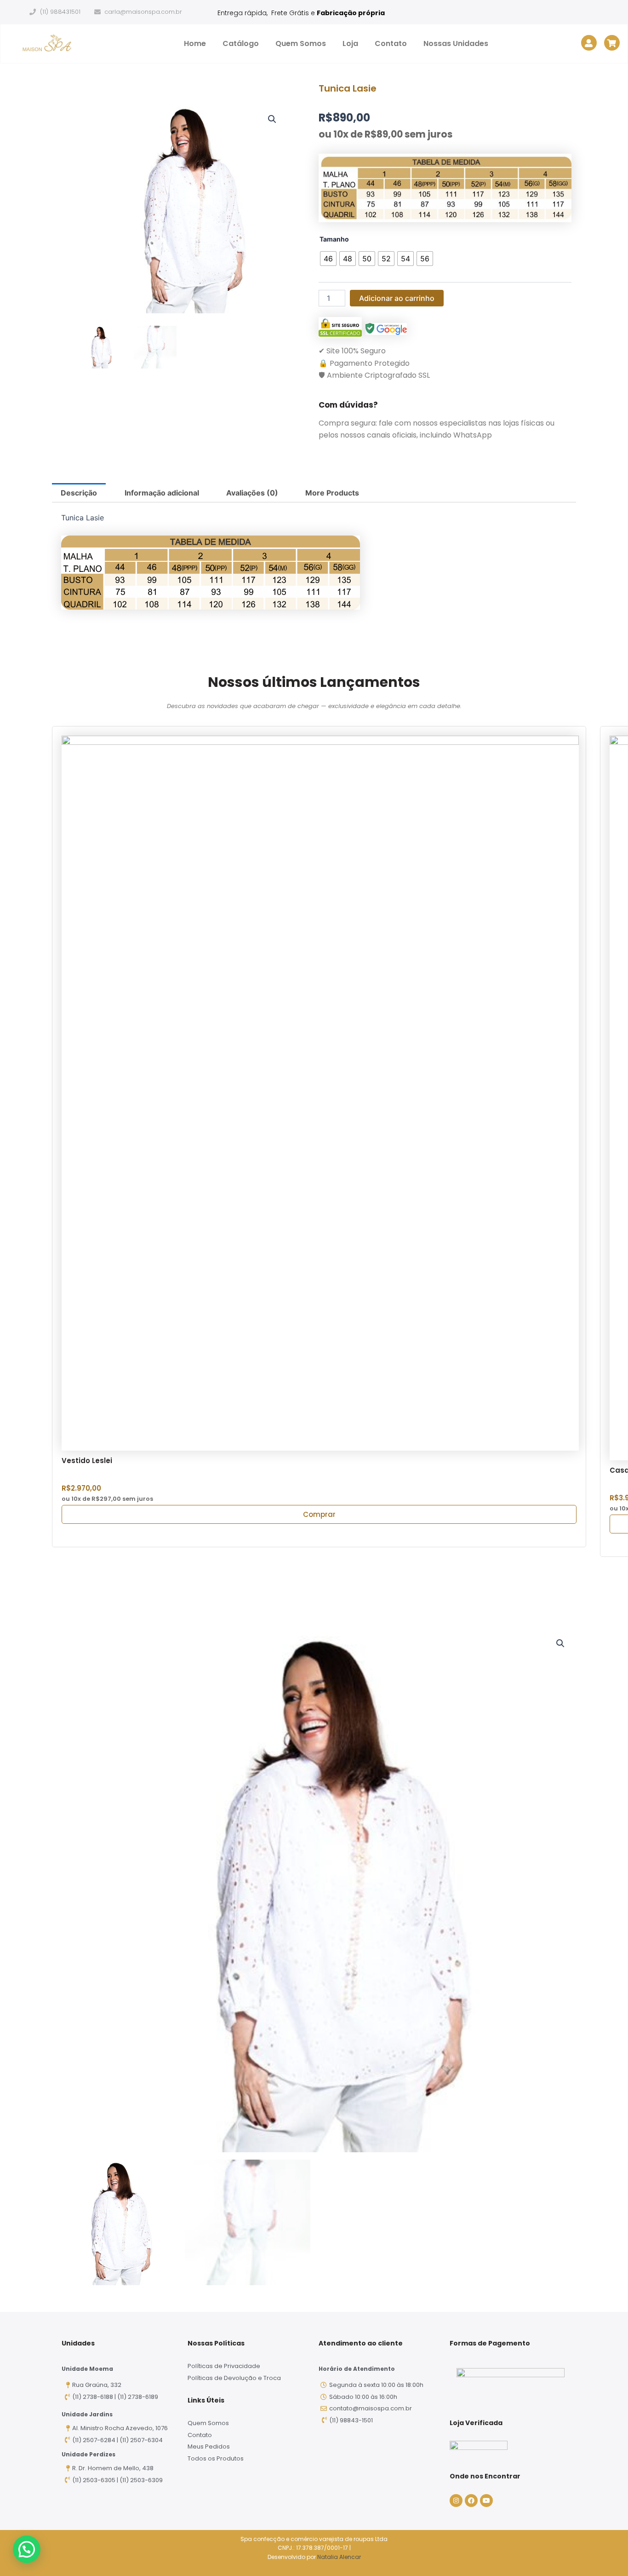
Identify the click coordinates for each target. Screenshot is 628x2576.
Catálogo (241, 43)
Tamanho (334, 239)
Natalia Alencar (339, 2557)
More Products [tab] (332, 493)
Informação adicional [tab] (162, 493)
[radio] (328, 259)
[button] (272, 119)
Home (195, 43)
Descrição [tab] (79, 493)
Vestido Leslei (87, 1461)
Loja (350, 43)
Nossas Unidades (456, 43)
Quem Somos (301, 43)
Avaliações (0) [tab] (252, 493)
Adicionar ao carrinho (397, 298)
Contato (391, 43)
